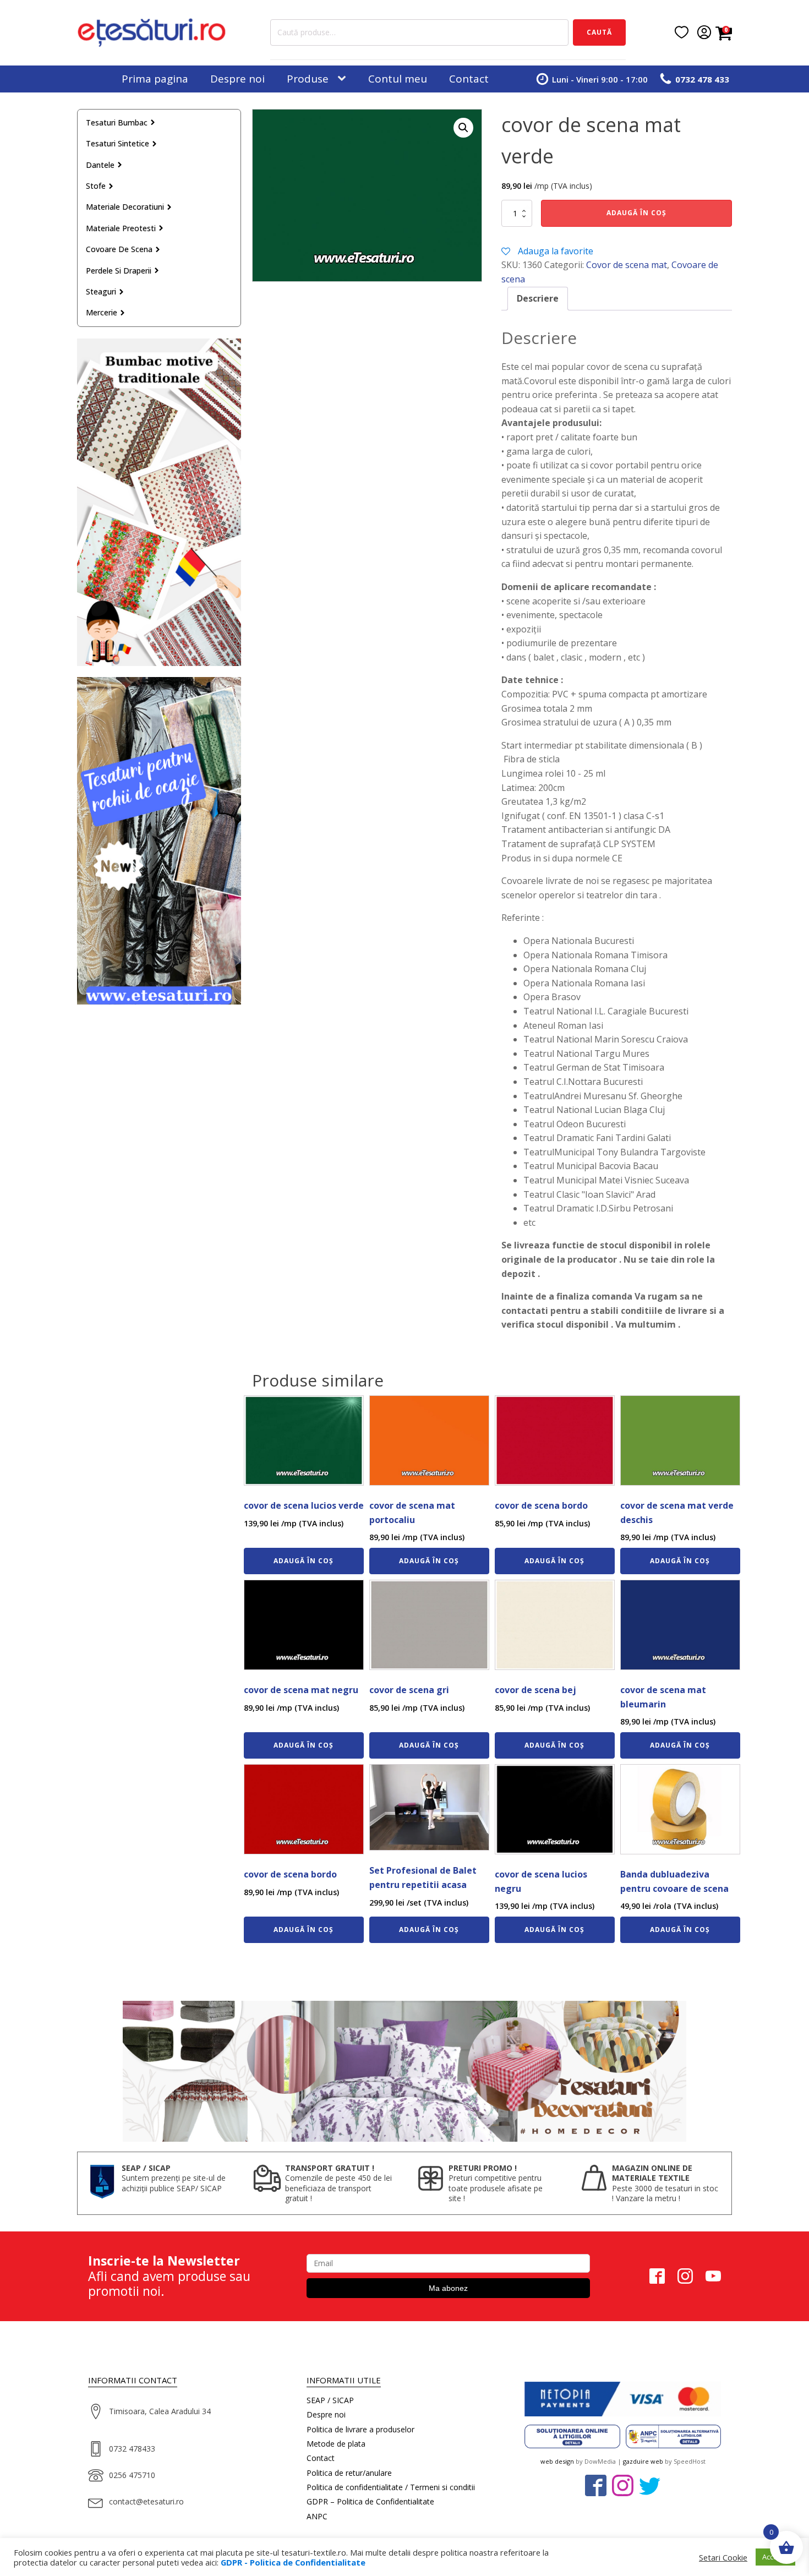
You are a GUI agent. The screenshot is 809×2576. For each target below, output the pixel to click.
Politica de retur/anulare (349, 2473)
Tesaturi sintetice (117, 143)
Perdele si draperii (119, 271)
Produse (308, 79)
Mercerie (102, 312)
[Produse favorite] (682, 32)
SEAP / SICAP (330, 2400)
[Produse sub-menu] (344, 79)
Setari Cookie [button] (723, 2557)
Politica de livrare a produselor (360, 2429)
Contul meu (398, 79)
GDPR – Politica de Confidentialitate (370, 2501)
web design (557, 2461)
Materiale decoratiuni (125, 207)
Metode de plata (336, 2444)
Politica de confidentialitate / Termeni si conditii (391, 2487)
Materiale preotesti (121, 228)
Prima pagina (155, 79)
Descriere (538, 298)
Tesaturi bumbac (117, 122)
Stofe (96, 186)
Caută (599, 32)
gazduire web (643, 2461)
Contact (469, 79)
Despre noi (237, 79)
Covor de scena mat (627, 265)
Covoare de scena (119, 249)
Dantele (100, 165)
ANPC (317, 2516)
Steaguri (101, 291)
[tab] (538, 299)
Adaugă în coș (636, 213)
